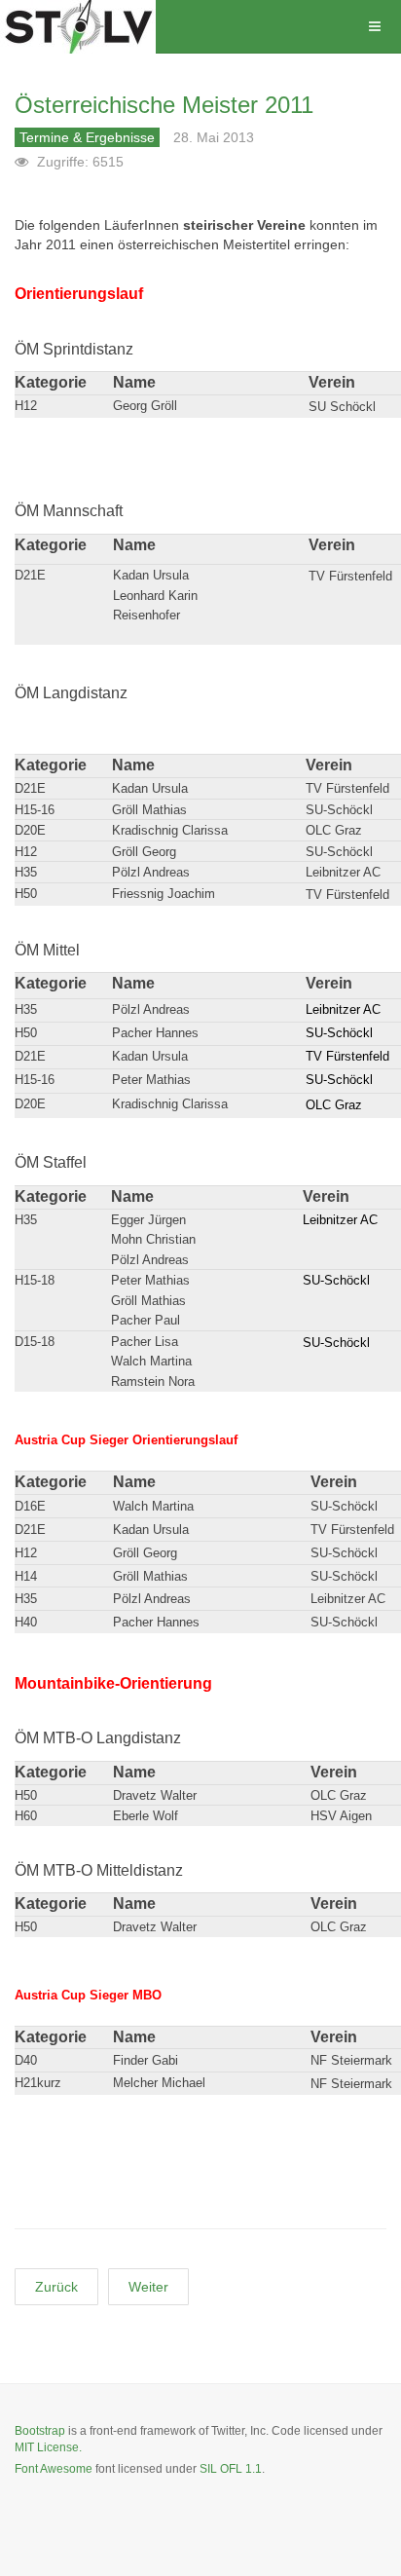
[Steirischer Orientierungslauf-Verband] (78, 27)
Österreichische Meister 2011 (164, 105)
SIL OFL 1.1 (231, 2469)
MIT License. (48, 2447)
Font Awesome (54, 2469)
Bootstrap (40, 2431)
